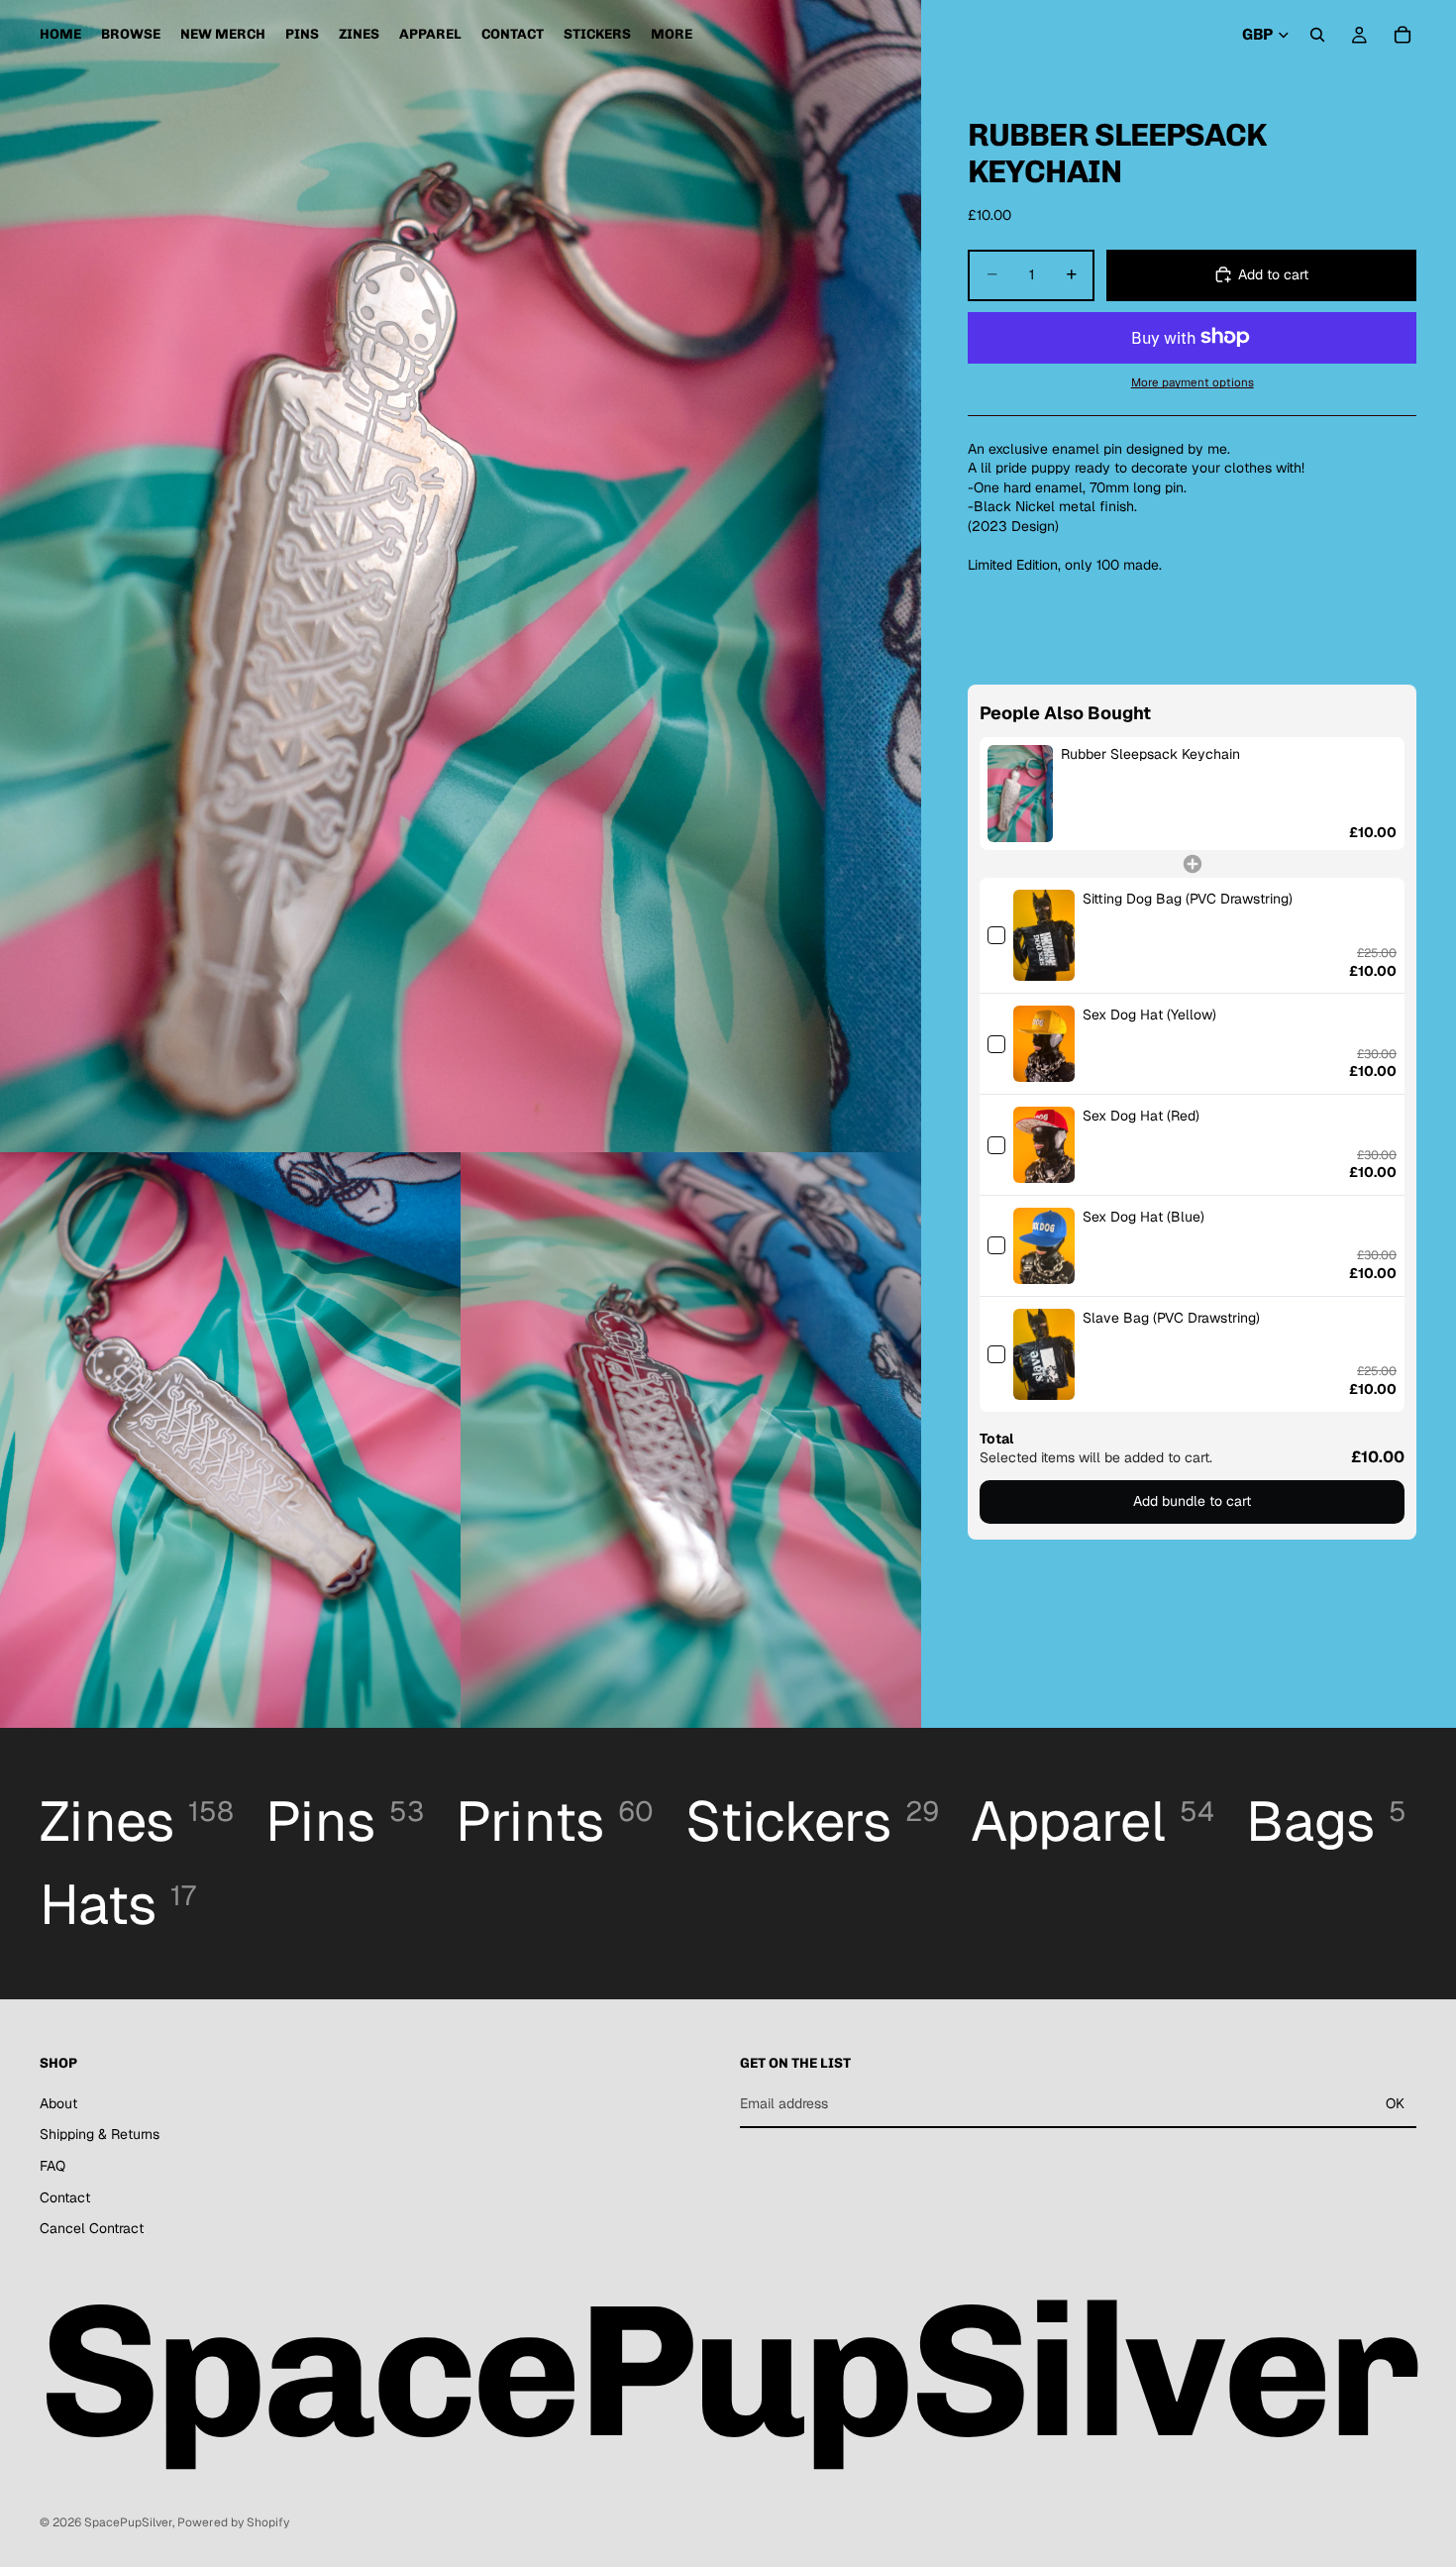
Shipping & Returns (100, 2135)
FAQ (52, 2166)
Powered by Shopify (233, 2522)
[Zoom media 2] (230, 1440)
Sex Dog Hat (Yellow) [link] (1149, 1015)
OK (1395, 2103)
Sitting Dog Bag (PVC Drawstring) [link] (1188, 899)
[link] (1020, 794)
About (58, 2103)
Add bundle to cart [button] (1192, 1501)
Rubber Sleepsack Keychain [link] (1150, 754)
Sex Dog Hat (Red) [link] (1141, 1116)
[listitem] (672, 35)
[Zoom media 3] (691, 1440)
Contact (65, 2197)
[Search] (1317, 35)
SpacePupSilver (128, 2522)
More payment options (1193, 382)
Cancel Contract (92, 2229)
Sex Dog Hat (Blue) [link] (1144, 1217)
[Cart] (1403, 35)
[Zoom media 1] (461, 576)
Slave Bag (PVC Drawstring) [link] (1171, 1318)
